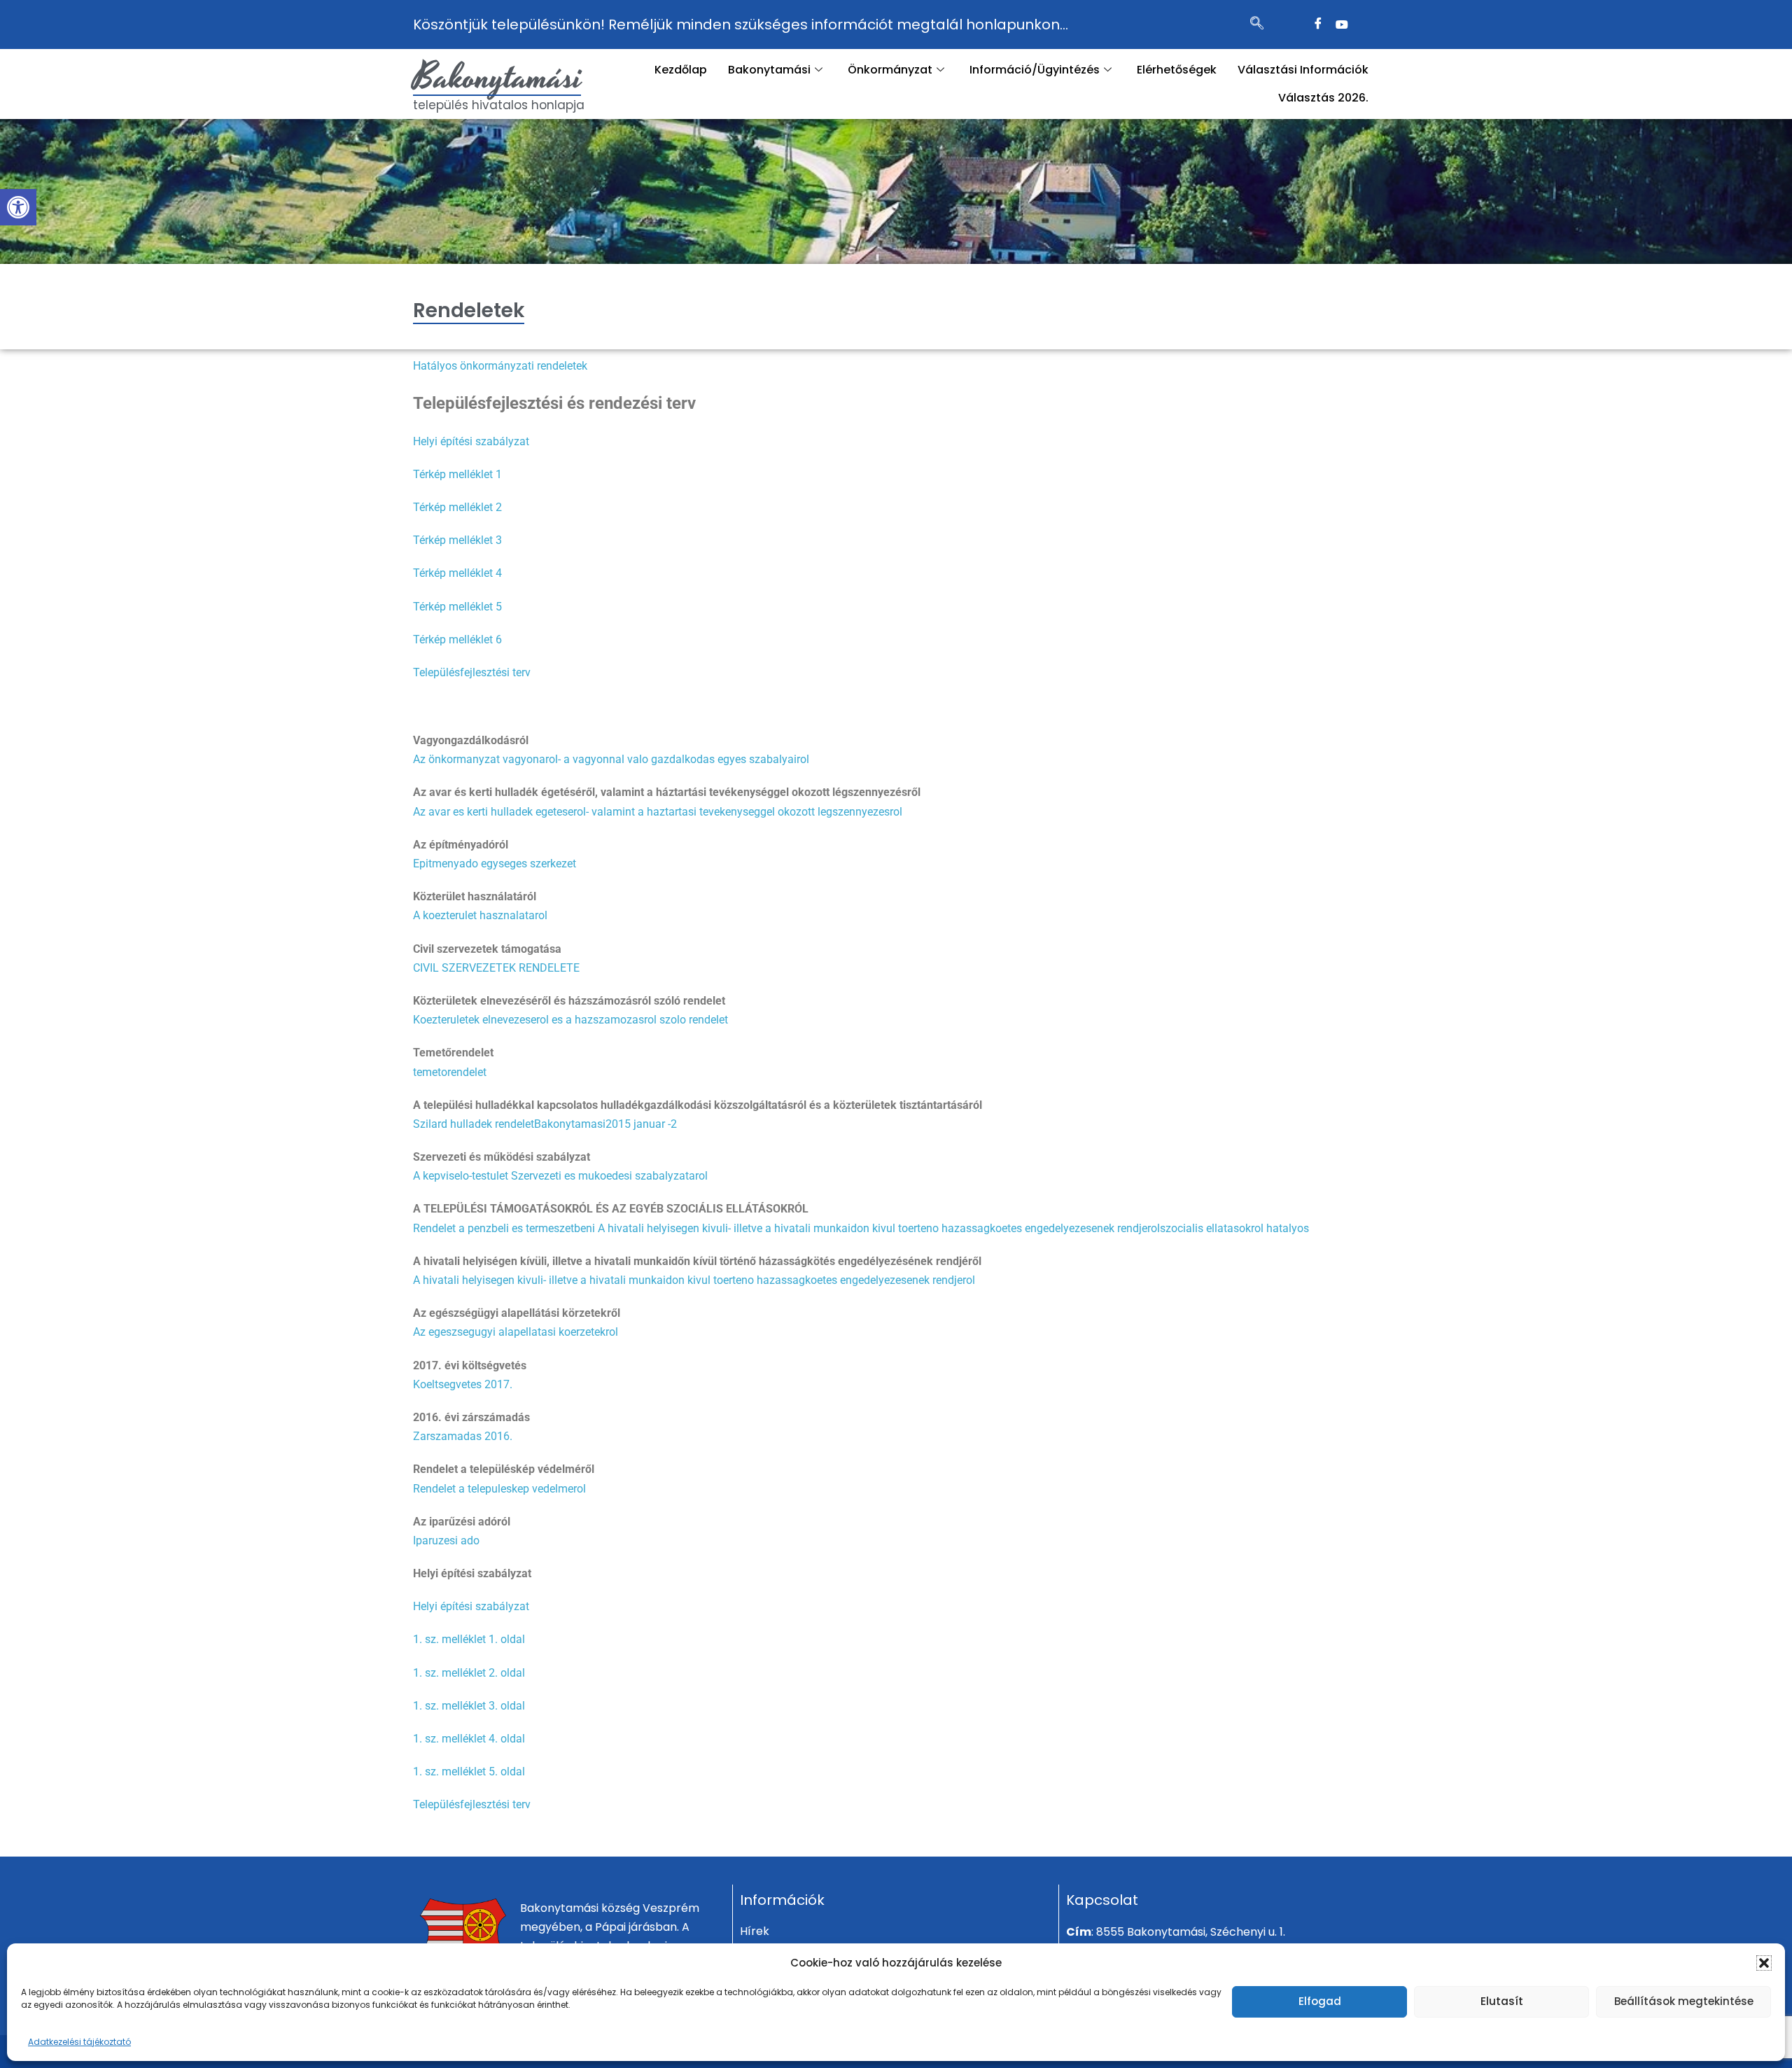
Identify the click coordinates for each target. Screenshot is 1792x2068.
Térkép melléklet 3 (457, 540)
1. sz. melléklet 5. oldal (469, 1772)
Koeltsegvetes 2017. (463, 1384)
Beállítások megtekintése (1684, 2001)
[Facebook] (1318, 25)
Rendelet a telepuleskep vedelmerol (499, 1489)
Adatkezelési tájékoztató (79, 2042)
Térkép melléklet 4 (457, 573)
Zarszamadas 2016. (463, 1436)
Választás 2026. (1323, 98)
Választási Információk (1303, 70)
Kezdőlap (681, 70)
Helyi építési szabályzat (471, 441)
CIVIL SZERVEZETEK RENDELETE (496, 968)
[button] (18, 207)
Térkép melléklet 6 (457, 640)
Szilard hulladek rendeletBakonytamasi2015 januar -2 (545, 1124)
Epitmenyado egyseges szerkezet (495, 864)
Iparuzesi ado (446, 1540)
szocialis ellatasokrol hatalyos (1234, 1228)
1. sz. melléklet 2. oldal (469, 1673)
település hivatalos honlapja (499, 105)
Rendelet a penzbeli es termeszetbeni (505, 1228)
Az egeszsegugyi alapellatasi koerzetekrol (516, 1332)
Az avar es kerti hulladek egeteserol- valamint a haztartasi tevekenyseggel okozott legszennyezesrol (658, 812)
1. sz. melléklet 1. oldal (469, 1639)
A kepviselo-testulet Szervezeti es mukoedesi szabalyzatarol (560, 1176)
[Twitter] (1342, 25)
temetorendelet (450, 1072)
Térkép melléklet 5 (457, 607)
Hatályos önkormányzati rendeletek (500, 366)
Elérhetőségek (1177, 70)
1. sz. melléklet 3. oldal (469, 1706)
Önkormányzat (890, 70)
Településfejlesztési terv (472, 672)
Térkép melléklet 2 (457, 507)
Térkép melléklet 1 (457, 474)
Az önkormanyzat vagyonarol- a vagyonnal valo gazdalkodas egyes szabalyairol (611, 759)
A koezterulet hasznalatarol (480, 915)
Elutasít (1502, 2001)
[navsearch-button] (1257, 25)
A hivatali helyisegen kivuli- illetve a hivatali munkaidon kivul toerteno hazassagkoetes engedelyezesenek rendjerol (879, 1228)
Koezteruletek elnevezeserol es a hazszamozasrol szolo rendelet (570, 1020)
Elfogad (1320, 2001)
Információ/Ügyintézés (1035, 70)
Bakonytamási (498, 78)
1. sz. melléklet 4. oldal (469, 1739)
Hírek (755, 1931)
